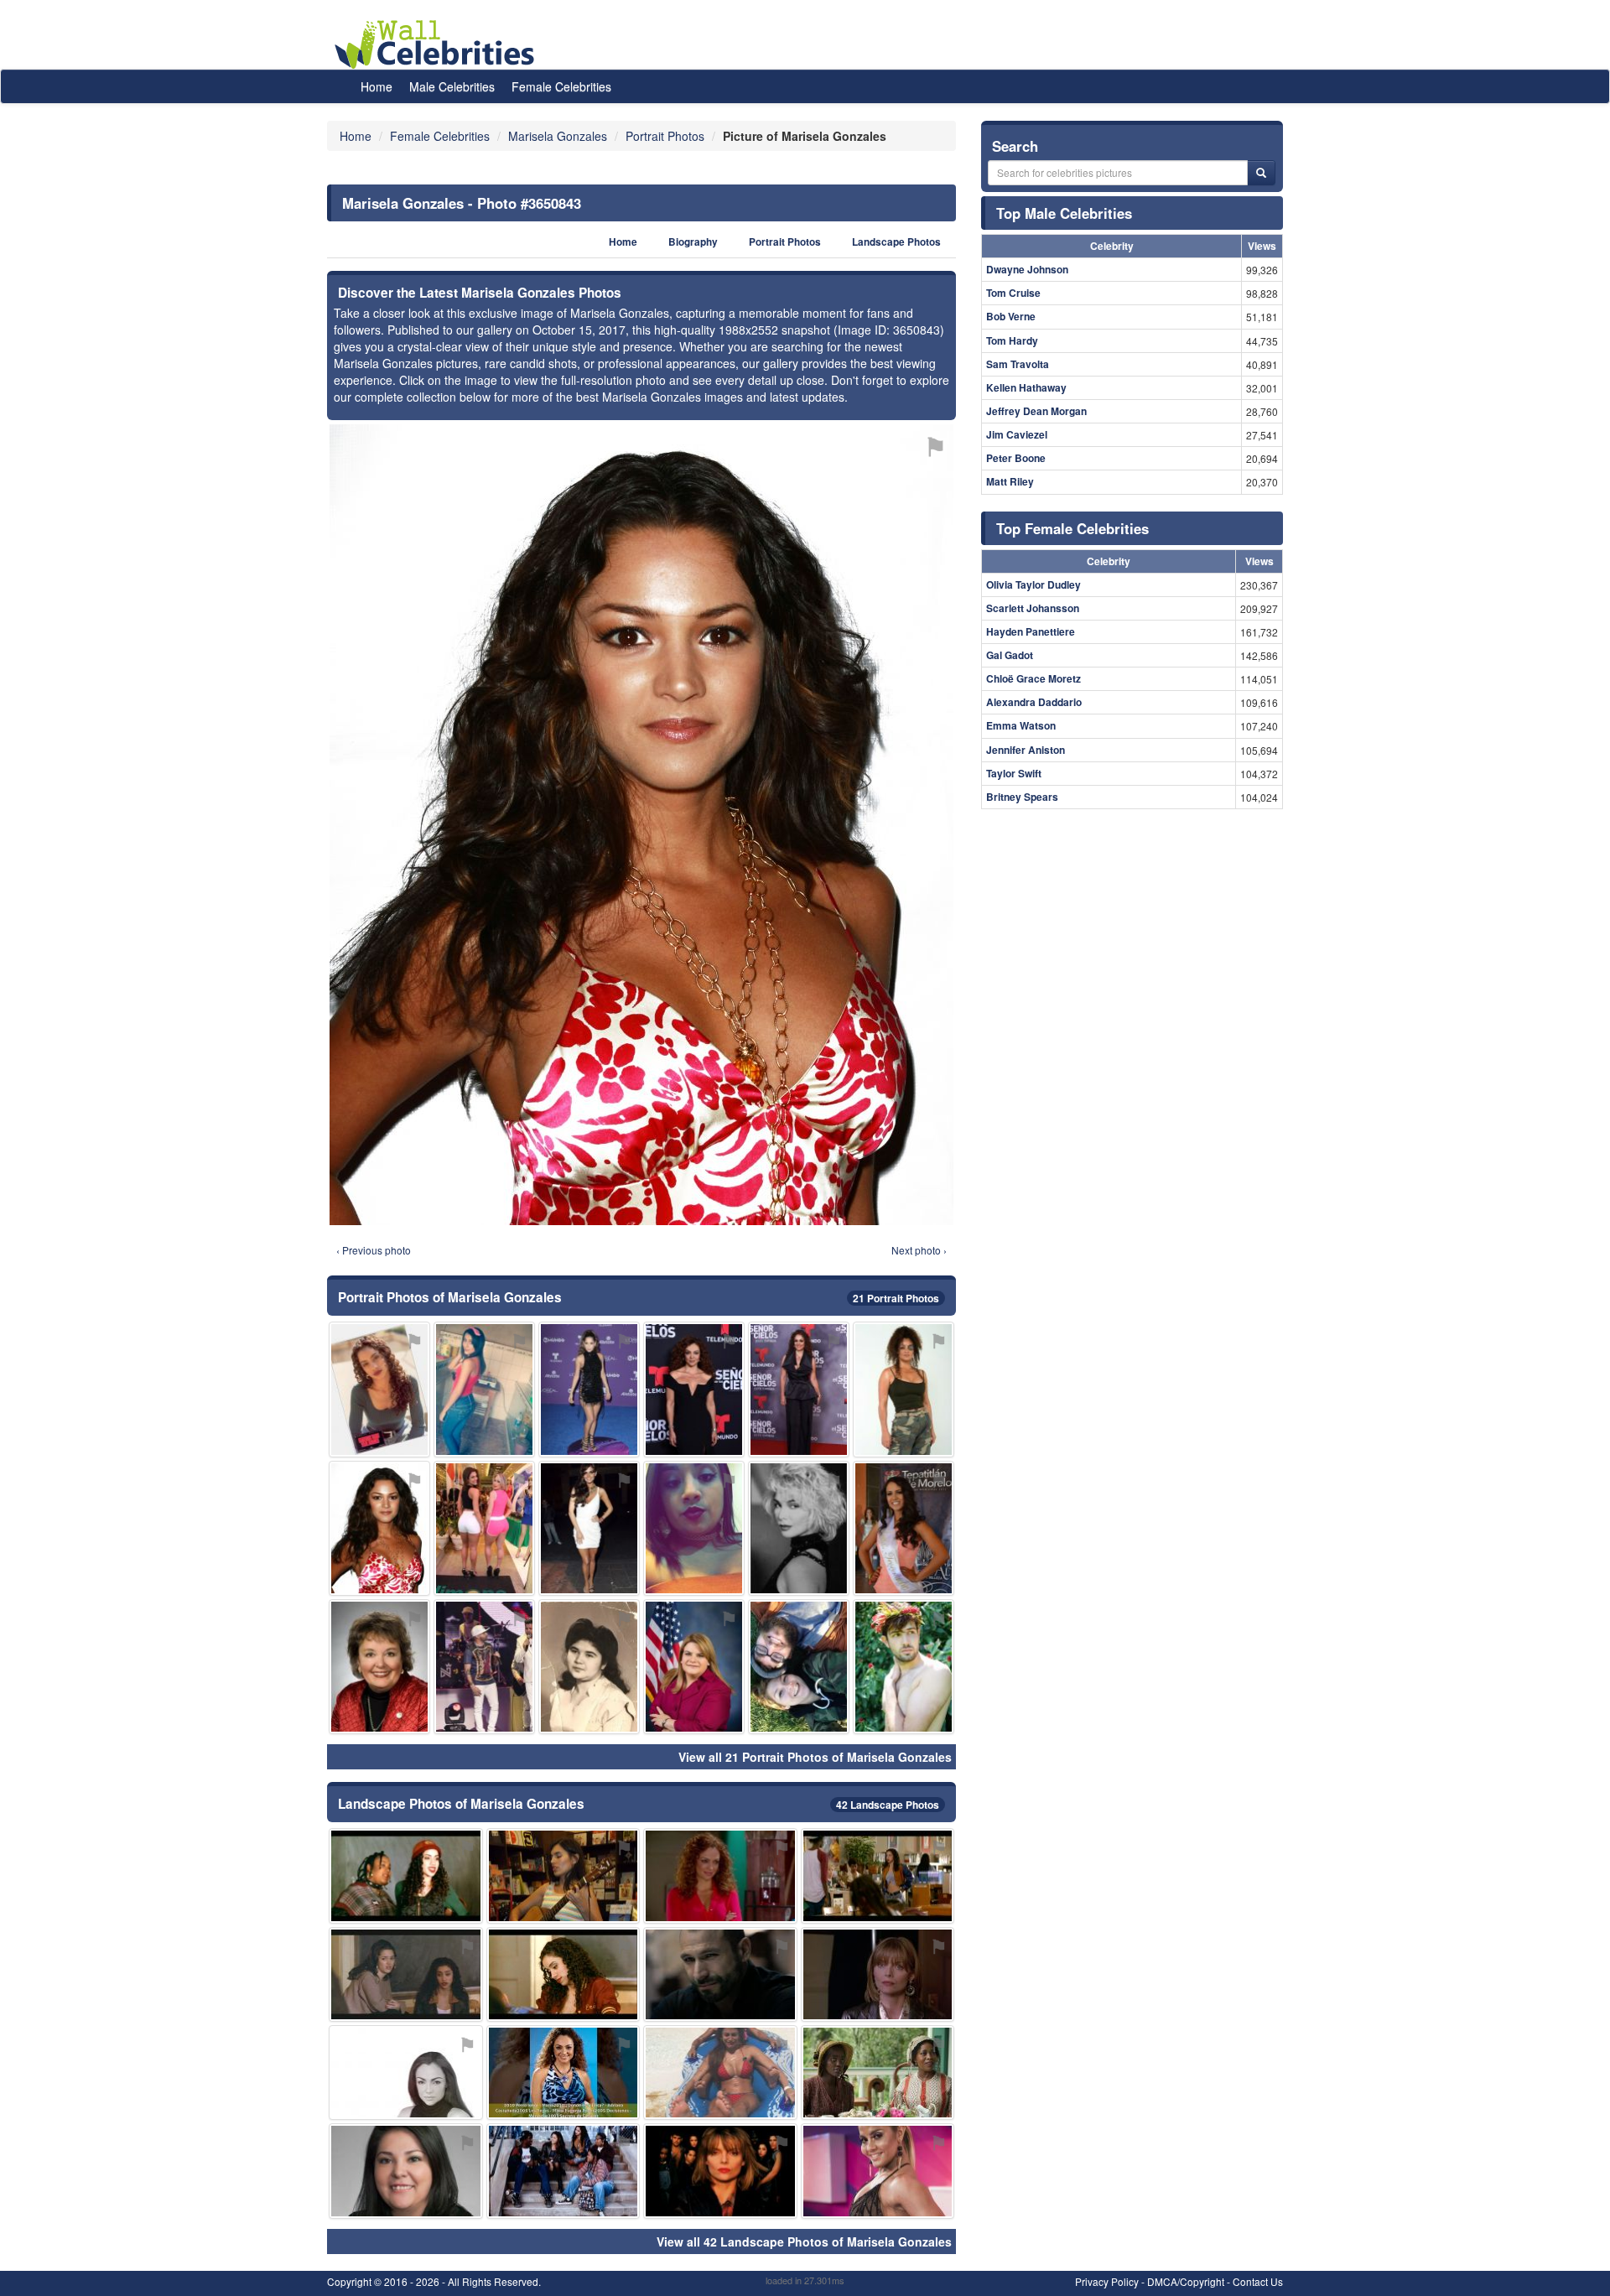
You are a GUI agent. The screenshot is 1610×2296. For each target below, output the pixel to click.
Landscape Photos (896, 242)
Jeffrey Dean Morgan (1036, 411)
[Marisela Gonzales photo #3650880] (720, 1974)
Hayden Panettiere (1031, 631)
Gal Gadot (1010, 655)
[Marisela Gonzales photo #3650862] (589, 1528)
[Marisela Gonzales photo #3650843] (379, 1528)
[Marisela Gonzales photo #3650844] (563, 2171)
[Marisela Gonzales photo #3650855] (484, 1528)
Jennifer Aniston (1026, 750)
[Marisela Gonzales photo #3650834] (406, 1974)
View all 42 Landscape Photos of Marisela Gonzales (804, 2241)
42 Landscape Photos (888, 1805)
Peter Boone (1016, 458)
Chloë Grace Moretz (1034, 678)
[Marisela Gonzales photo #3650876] (799, 1528)
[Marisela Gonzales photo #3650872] (720, 2073)
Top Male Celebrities (1064, 213)
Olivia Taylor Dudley (1034, 584)
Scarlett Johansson (1033, 608)
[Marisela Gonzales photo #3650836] (563, 1974)
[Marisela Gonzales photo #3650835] (379, 1389)
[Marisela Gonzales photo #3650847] (720, 2171)
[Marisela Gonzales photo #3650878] (878, 2171)
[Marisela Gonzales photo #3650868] (878, 2073)
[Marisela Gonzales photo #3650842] (878, 1875)
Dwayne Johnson (1027, 269)
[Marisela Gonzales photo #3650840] (379, 1667)
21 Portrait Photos (896, 1298)
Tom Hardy (1012, 340)
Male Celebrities (452, 86)
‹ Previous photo (374, 1250)
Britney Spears (1022, 797)
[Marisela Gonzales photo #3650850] (799, 1667)
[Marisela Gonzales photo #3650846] (484, 1389)
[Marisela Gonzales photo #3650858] (589, 1667)
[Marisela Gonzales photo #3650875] (694, 1667)
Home (377, 86)
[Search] (1261, 173)
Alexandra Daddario (1034, 702)
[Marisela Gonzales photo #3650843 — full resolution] (641, 825)
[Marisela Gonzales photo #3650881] (904, 1667)
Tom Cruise (1013, 293)
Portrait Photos (785, 242)
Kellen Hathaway (1026, 387)
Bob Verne (1011, 316)
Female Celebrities (561, 86)
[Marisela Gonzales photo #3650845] (694, 1528)
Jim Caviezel (1017, 434)
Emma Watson (1021, 725)
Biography (693, 242)
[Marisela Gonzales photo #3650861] (799, 1389)
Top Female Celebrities (1072, 528)
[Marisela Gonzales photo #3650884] (484, 1667)
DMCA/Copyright (1186, 2281)
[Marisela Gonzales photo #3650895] (904, 1528)
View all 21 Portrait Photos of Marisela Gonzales (815, 1757)
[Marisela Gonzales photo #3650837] (406, 1875)
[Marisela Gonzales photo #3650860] (406, 2171)
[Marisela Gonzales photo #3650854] (904, 1389)
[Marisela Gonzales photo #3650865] (720, 1875)
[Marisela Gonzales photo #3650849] (563, 2073)
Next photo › (919, 1250)
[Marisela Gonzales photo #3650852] (878, 1974)
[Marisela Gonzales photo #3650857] (563, 1875)
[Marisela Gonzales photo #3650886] (589, 1389)
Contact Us (1258, 2281)
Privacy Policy (1107, 2281)
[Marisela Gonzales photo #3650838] (406, 2073)
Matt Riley (1010, 481)
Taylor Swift (1014, 773)
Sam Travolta (1018, 364)
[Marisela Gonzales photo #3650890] (694, 1389)
